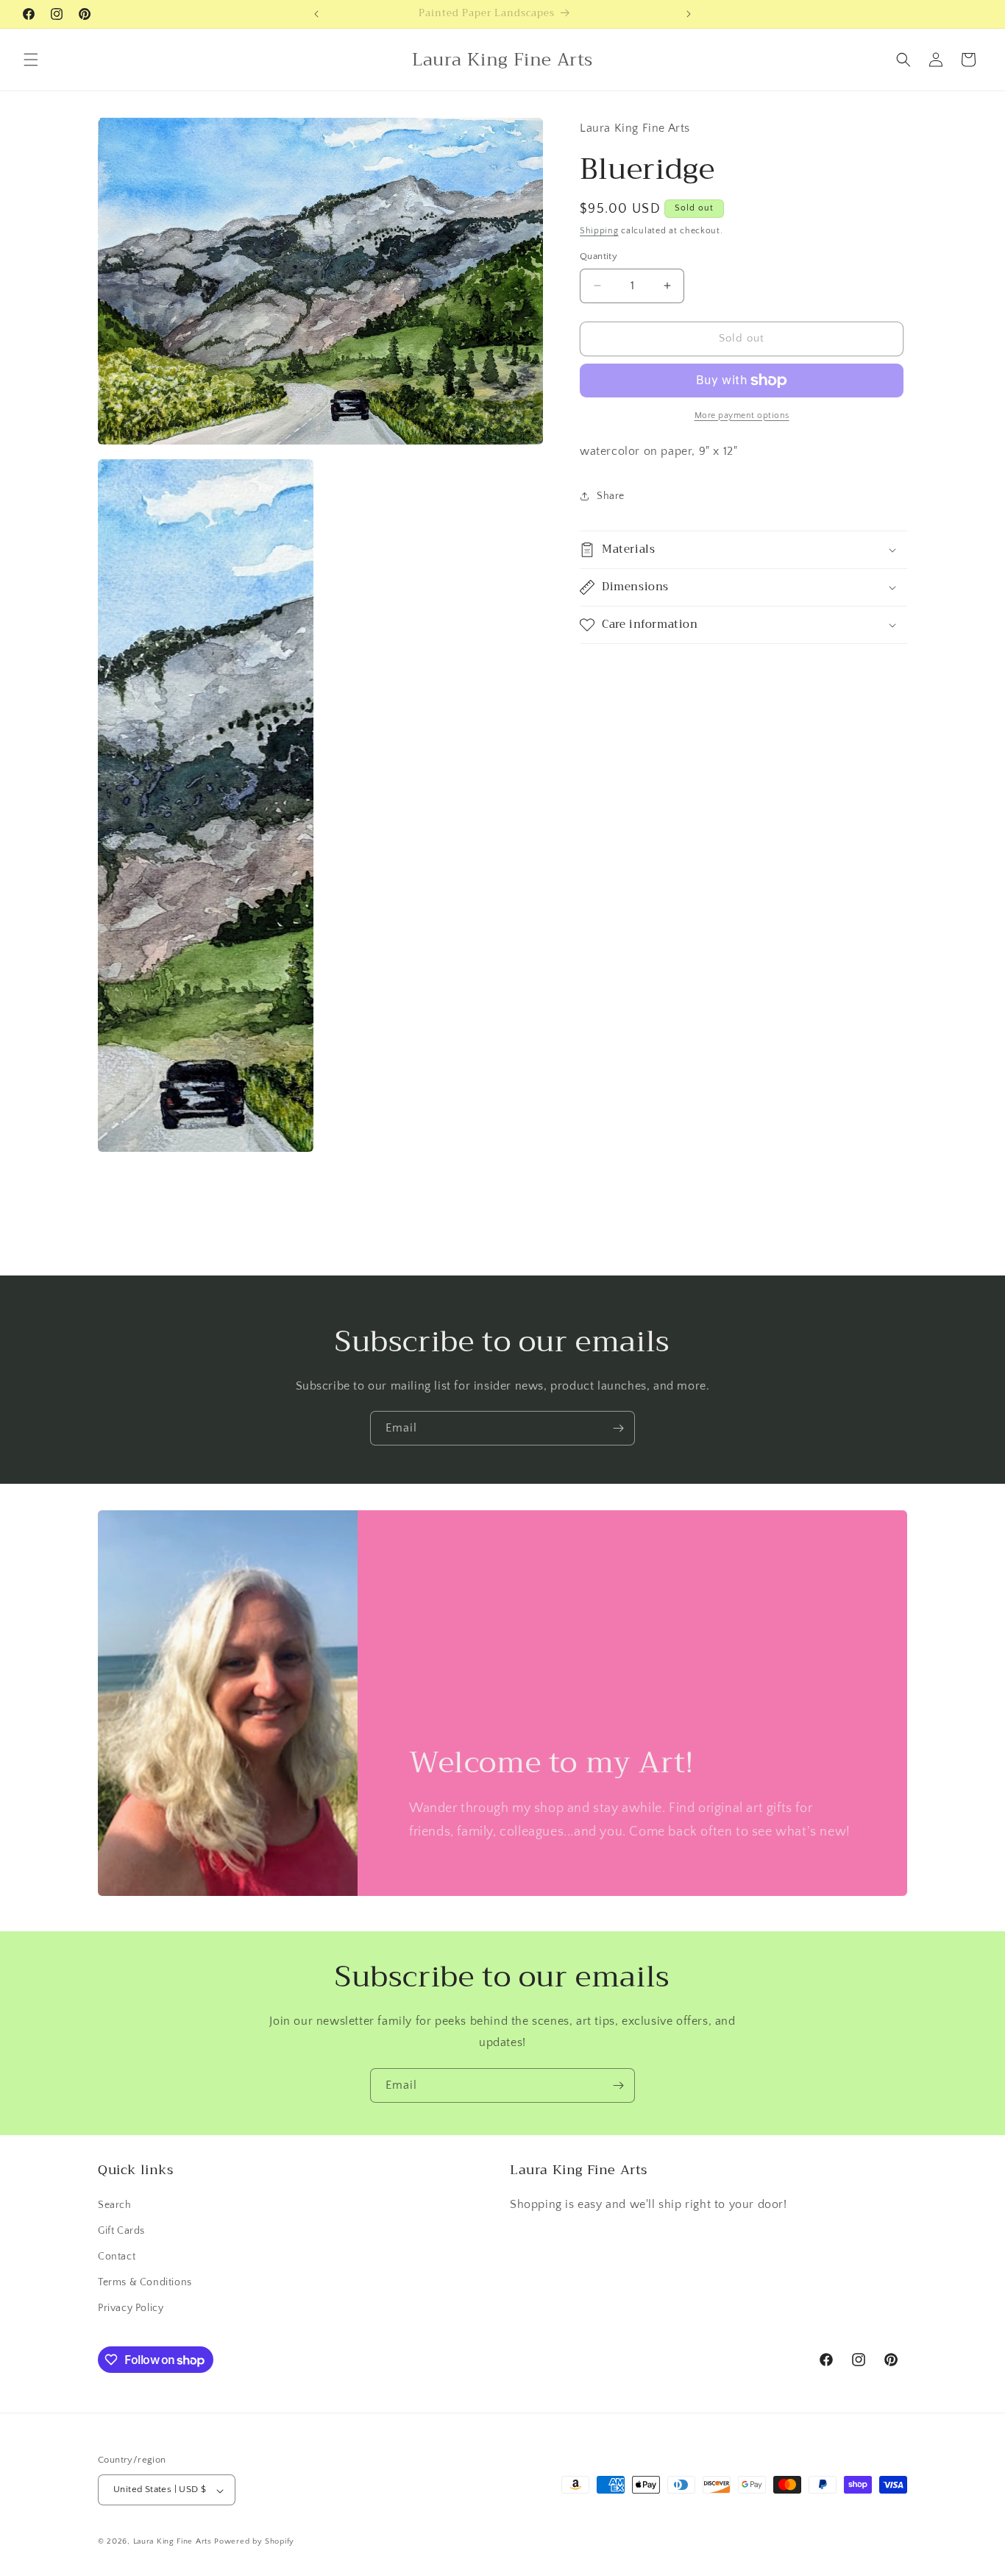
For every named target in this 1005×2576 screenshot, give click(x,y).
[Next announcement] (689, 14)
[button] (31, 60)
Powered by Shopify (254, 2542)
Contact (117, 2257)
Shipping (599, 231)
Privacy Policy (131, 2308)
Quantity (599, 256)
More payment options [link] (742, 415)
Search (115, 2204)
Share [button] (611, 496)
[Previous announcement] (316, 14)
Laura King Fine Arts (173, 2542)
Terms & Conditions (145, 2282)
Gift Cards (121, 2230)
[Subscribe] (618, 1428)
